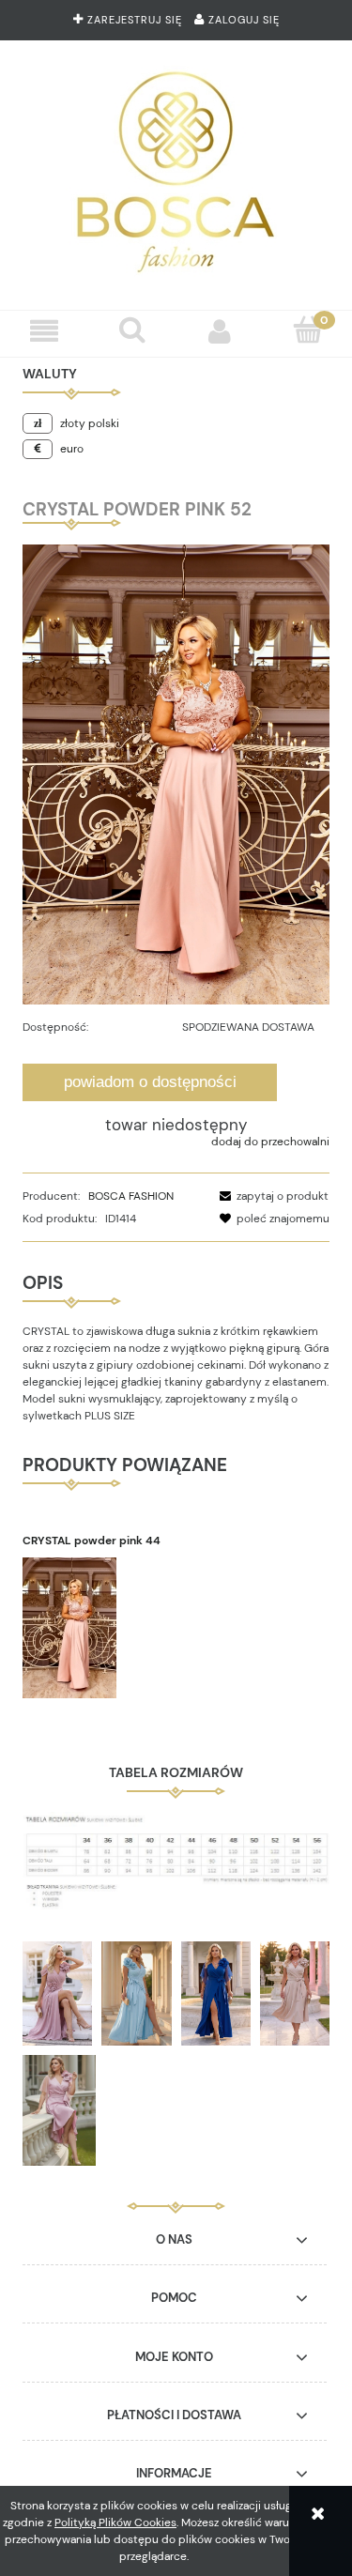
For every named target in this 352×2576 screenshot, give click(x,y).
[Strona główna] (176, 168)
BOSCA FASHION (131, 1196)
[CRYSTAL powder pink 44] (99, 1628)
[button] (44, 331)
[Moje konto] (221, 331)
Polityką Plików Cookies (115, 2522)
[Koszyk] (308, 330)
